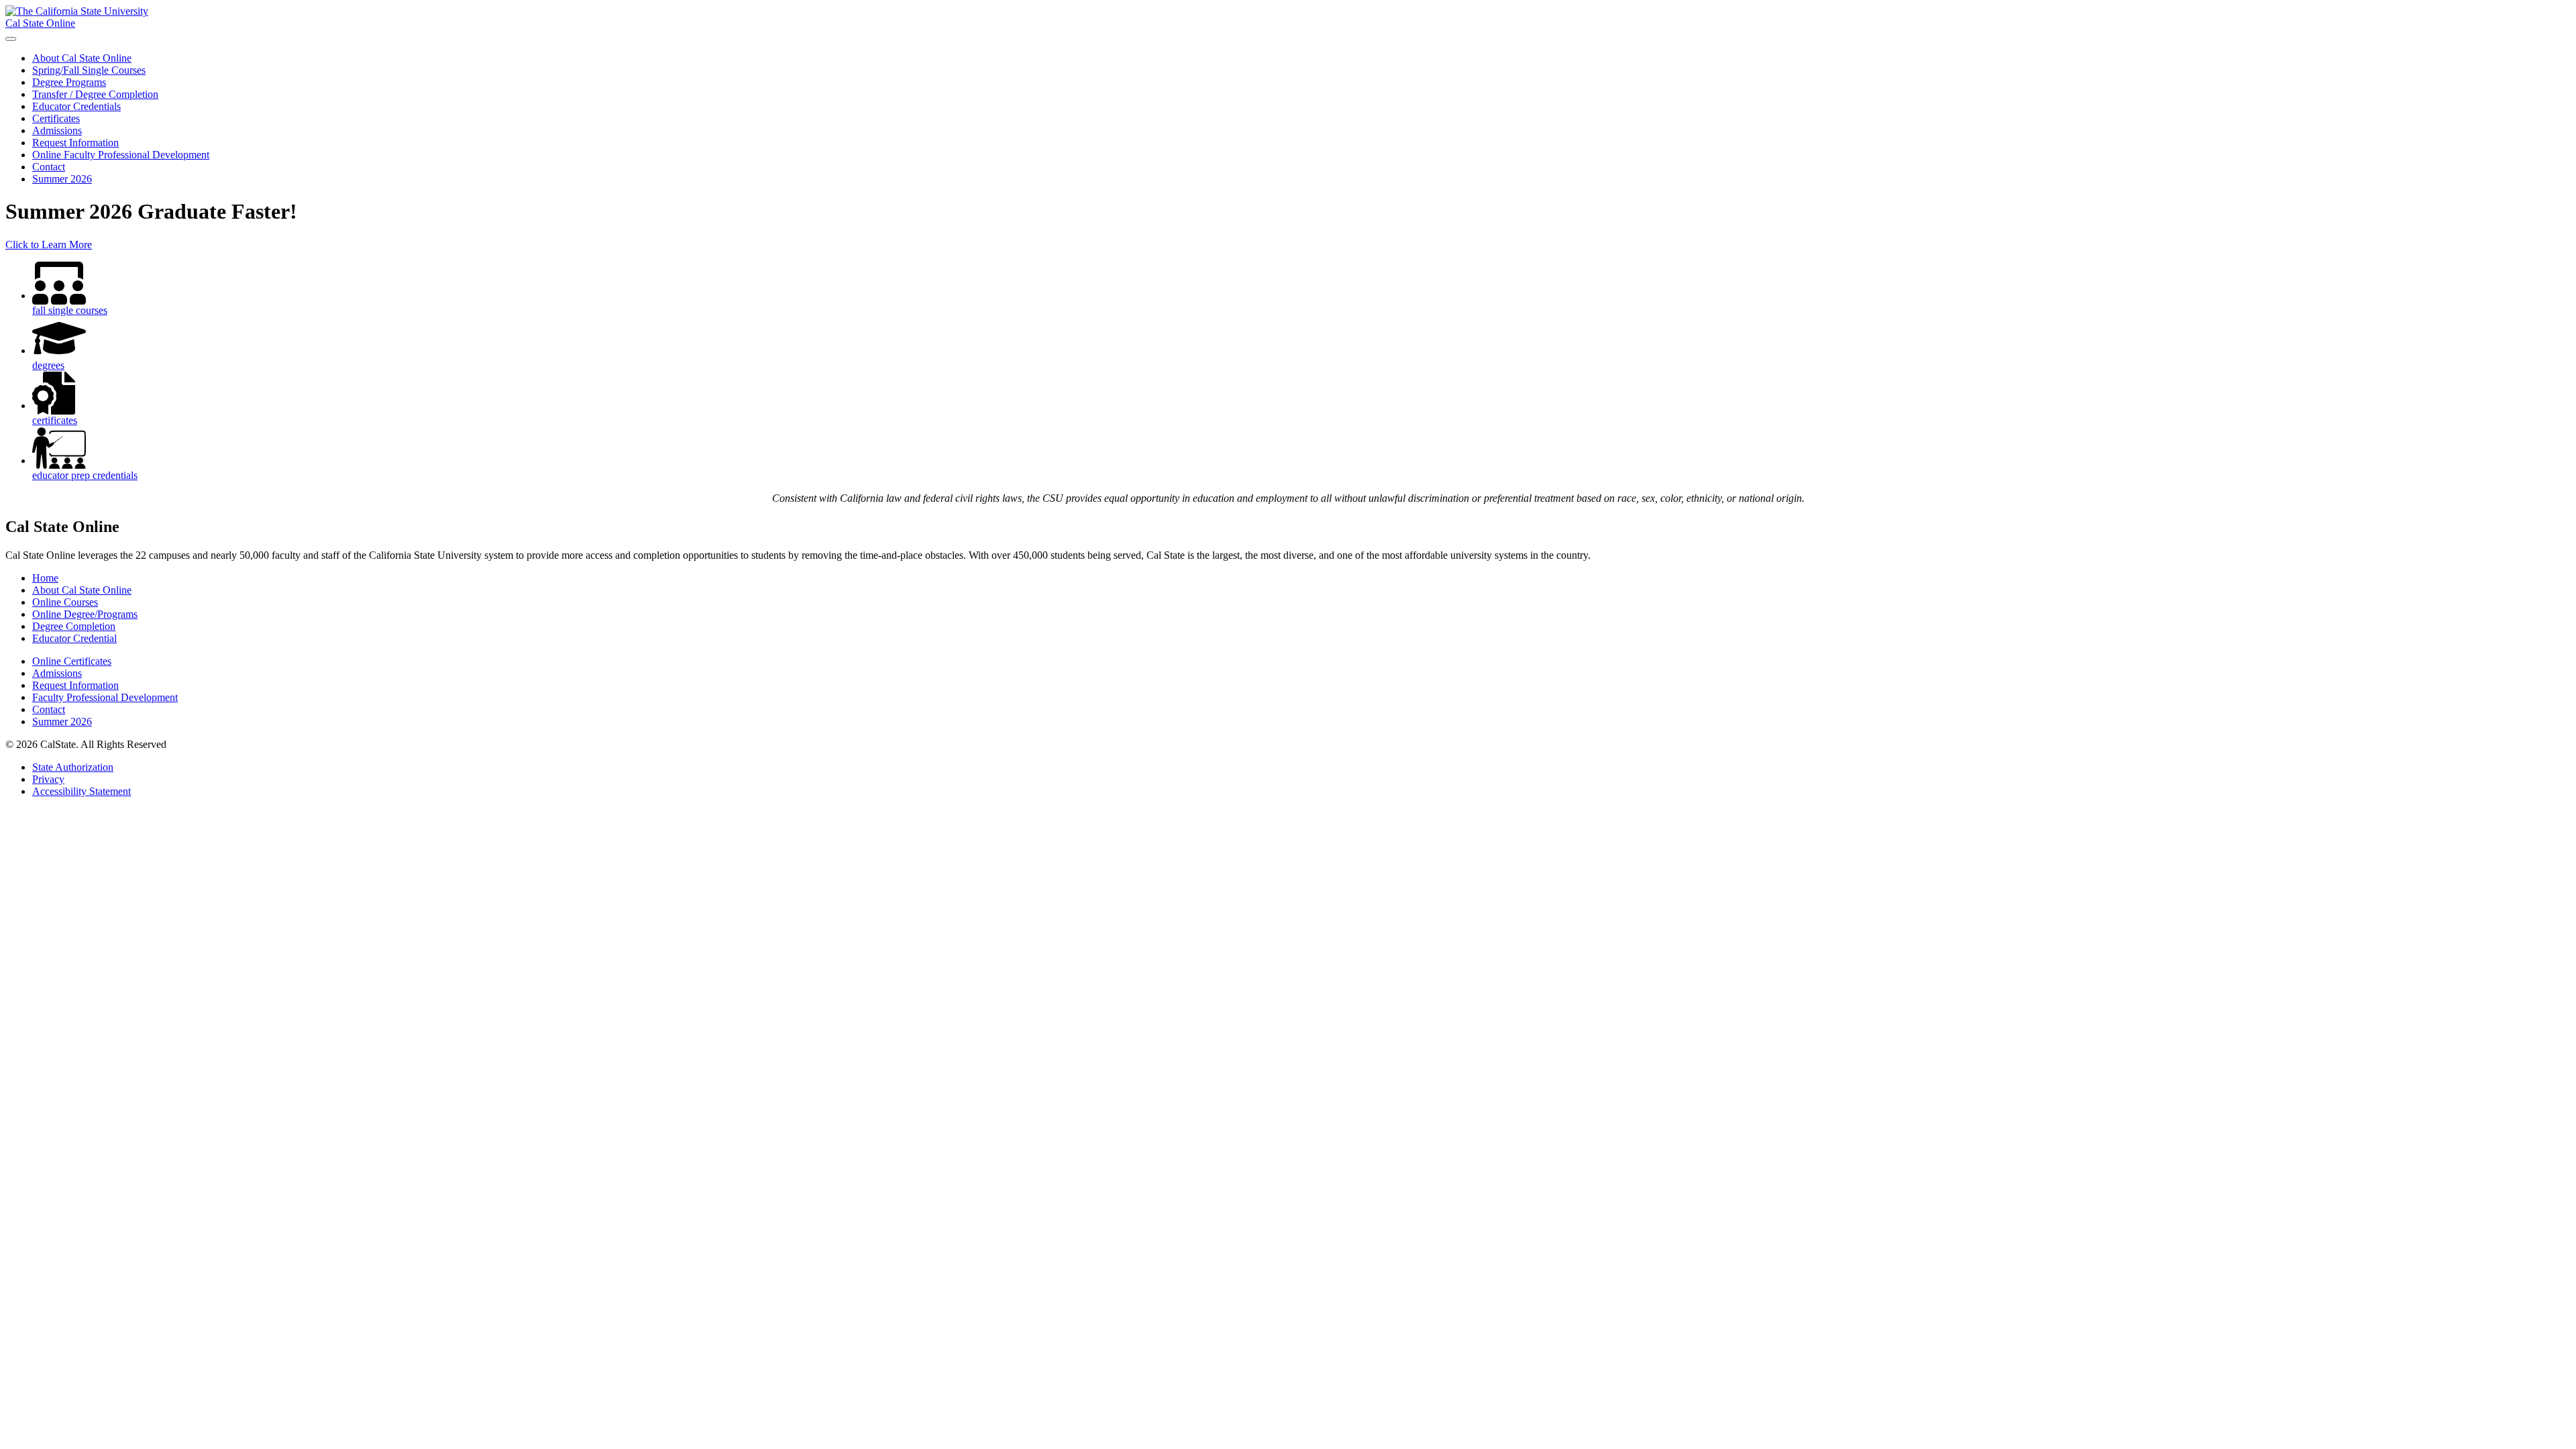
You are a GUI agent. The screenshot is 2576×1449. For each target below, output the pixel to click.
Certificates (56, 118)
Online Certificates (72, 661)
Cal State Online (40, 23)
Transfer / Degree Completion (95, 94)
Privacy (48, 779)
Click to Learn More (49, 245)
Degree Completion (74, 626)
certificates (55, 420)
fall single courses (70, 310)
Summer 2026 (62, 179)
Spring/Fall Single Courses (89, 70)
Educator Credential (74, 638)
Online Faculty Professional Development (121, 155)
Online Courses (65, 602)
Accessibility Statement (82, 791)
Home (45, 578)
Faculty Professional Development (105, 697)
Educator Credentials (76, 106)
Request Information (75, 143)
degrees (48, 365)
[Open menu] (11, 39)
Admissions (57, 130)
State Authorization (73, 767)
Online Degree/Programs (85, 614)
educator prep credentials (85, 475)
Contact (49, 167)
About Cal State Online (82, 58)
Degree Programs (69, 82)
